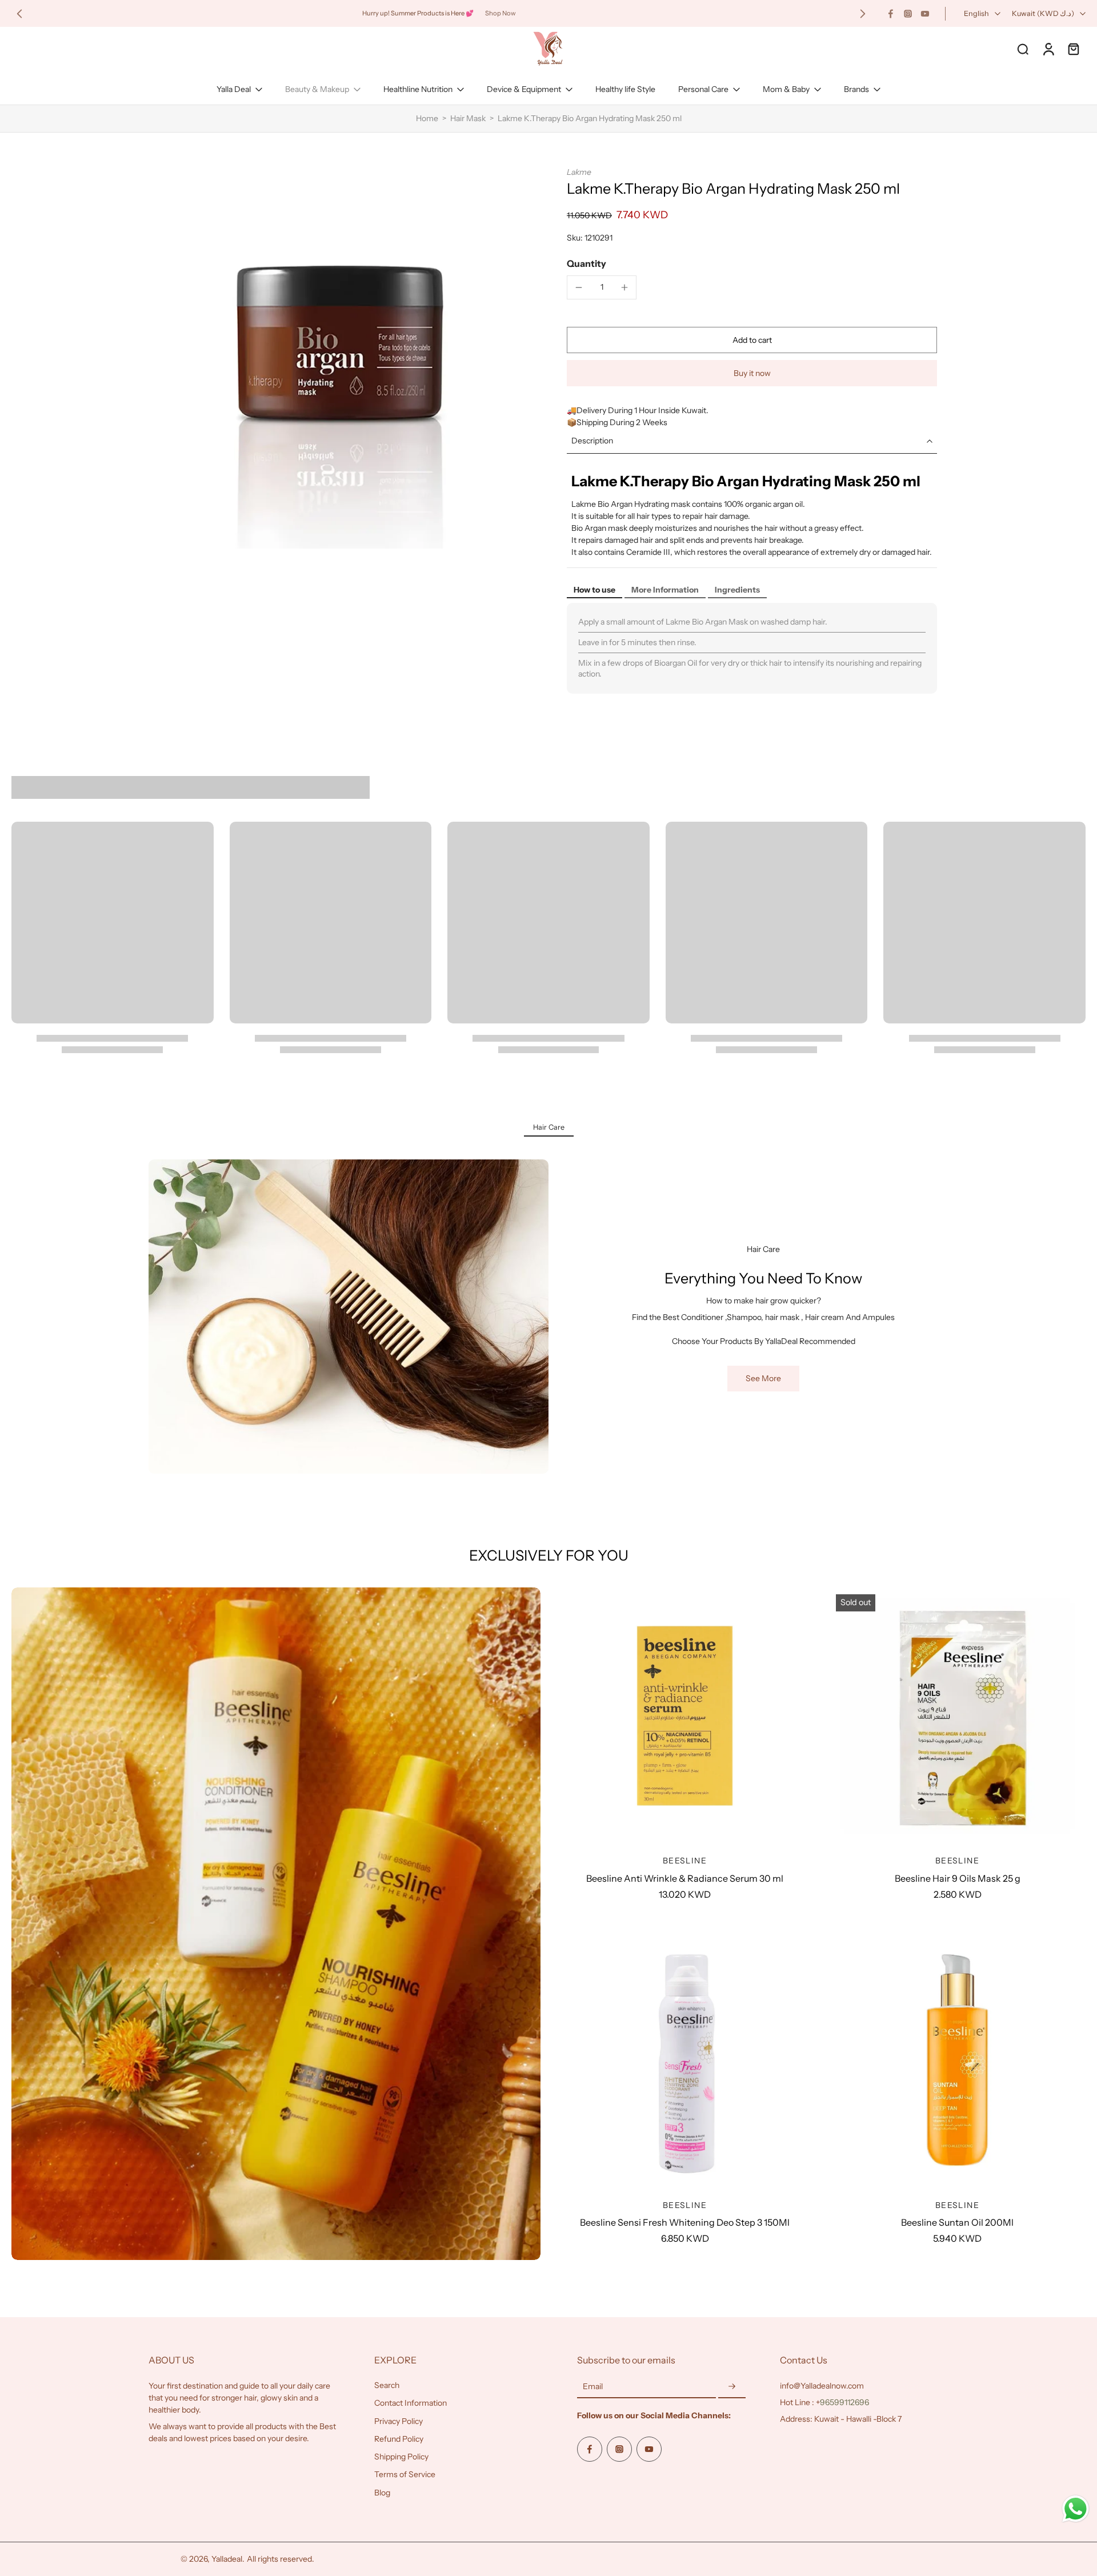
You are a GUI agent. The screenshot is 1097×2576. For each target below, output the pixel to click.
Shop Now (501, 13)
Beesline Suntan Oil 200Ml (957, 2222)
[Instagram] (908, 14)
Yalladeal (227, 2559)
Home (427, 118)
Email (593, 2386)
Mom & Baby (786, 89)
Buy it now (752, 373)
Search (387, 2385)
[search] (1023, 49)
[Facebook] (891, 14)
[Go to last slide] (19, 14)
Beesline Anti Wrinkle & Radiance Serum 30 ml (685, 1878)
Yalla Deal (234, 89)
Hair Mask (468, 118)
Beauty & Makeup (317, 89)
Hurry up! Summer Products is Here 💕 (418, 13)
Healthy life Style (625, 89)
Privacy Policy (399, 2421)
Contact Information (411, 2403)
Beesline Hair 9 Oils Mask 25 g (958, 1878)
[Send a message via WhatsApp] (1076, 2509)
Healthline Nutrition (418, 89)
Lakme (579, 172)
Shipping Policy (401, 2457)
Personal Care (703, 89)
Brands (856, 89)
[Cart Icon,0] (1073, 49)
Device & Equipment (524, 89)
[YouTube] (925, 14)
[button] (752, 340)
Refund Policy (399, 2439)
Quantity (586, 263)
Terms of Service (405, 2474)
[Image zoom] (339, 358)
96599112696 (844, 2402)
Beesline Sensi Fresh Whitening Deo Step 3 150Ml (685, 2222)
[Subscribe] (732, 2387)
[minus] (579, 287)
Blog (382, 2493)
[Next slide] (863, 14)
